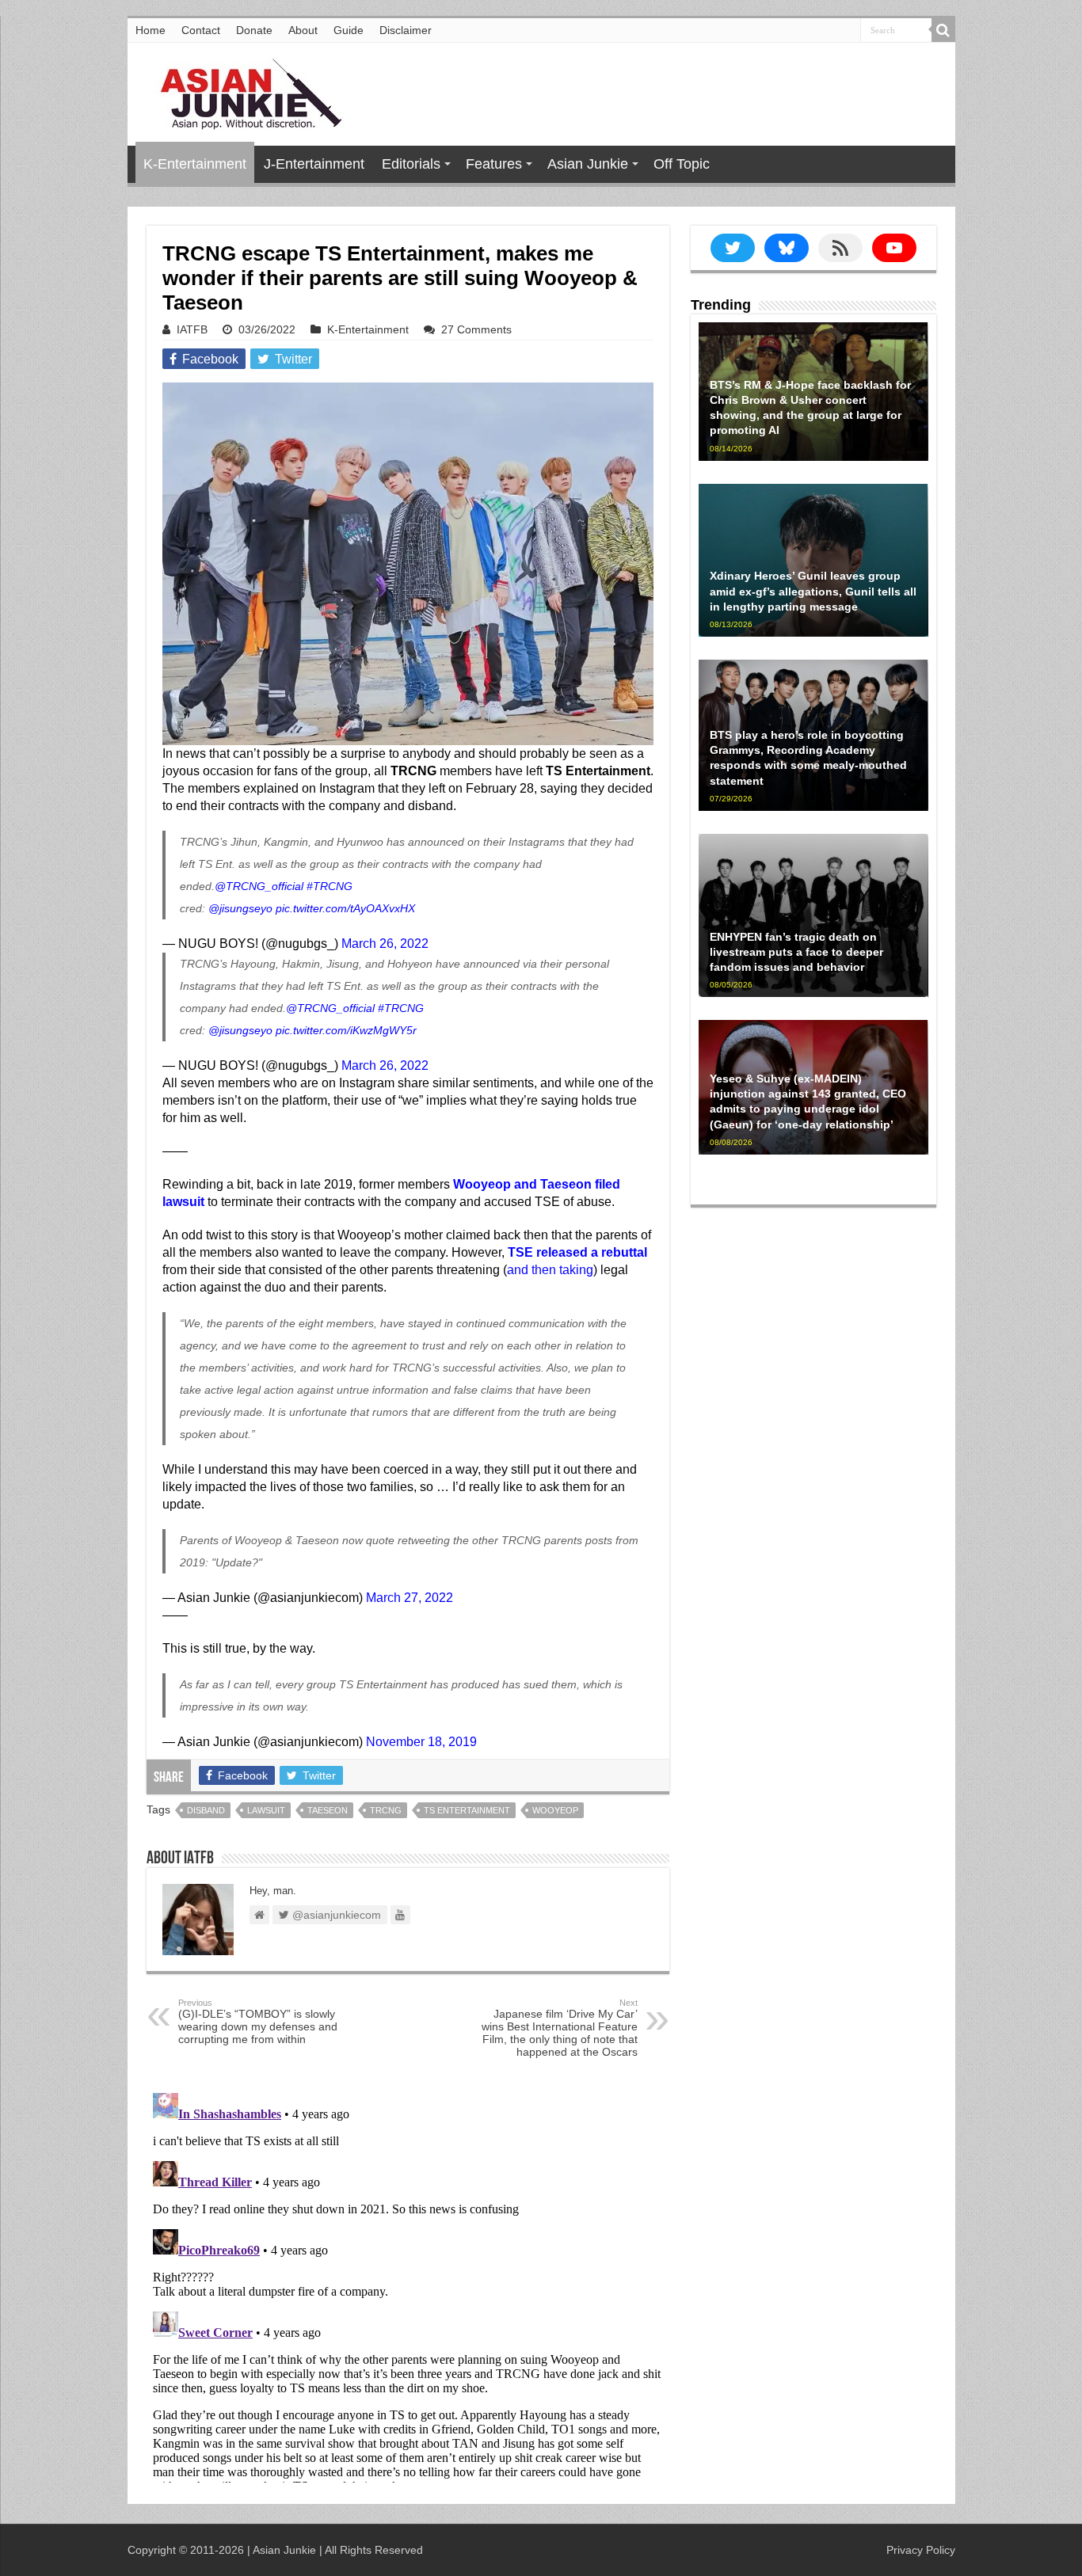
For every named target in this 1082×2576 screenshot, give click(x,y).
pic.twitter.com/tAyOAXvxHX (345, 908)
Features (494, 164)
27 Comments (476, 329)
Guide (349, 30)
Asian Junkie (588, 164)
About (303, 30)
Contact (201, 30)
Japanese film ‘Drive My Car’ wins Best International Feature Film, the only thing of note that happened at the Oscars (560, 2028)
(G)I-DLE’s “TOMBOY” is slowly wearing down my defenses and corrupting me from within (258, 2022)
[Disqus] (408, 2285)
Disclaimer (406, 30)
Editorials (411, 164)
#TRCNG (330, 886)
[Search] (943, 30)
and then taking (550, 1270)
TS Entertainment (467, 1810)
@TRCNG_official (259, 886)
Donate (254, 30)
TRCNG (386, 1810)
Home (150, 30)
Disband (206, 1810)
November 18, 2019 (421, 1742)
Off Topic (682, 164)
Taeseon (328, 1810)
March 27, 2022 (410, 1598)
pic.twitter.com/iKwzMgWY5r (346, 1030)
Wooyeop (555, 1810)
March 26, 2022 (385, 944)
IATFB (192, 329)
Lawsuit (266, 1810)
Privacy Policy (921, 2550)
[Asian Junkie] (242, 91)
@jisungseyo (240, 908)
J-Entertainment (314, 164)
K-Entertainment (195, 164)
